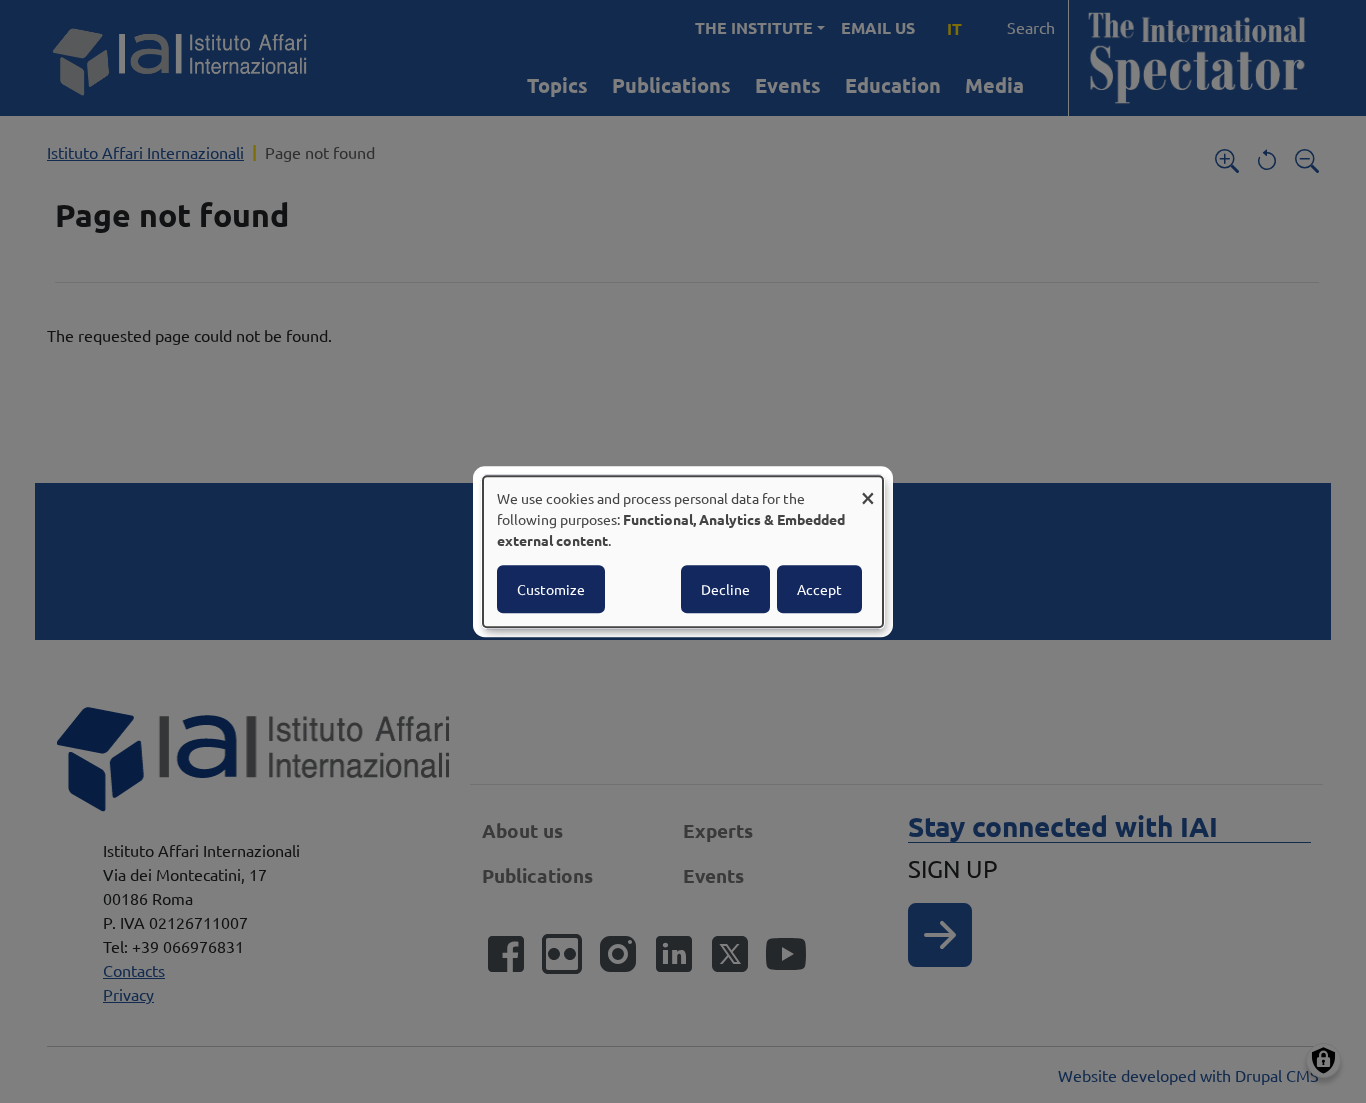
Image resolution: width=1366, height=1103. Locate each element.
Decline (725, 589)
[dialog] (683, 552)
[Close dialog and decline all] (868, 488)
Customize (551, 589)
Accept (819, 589)
